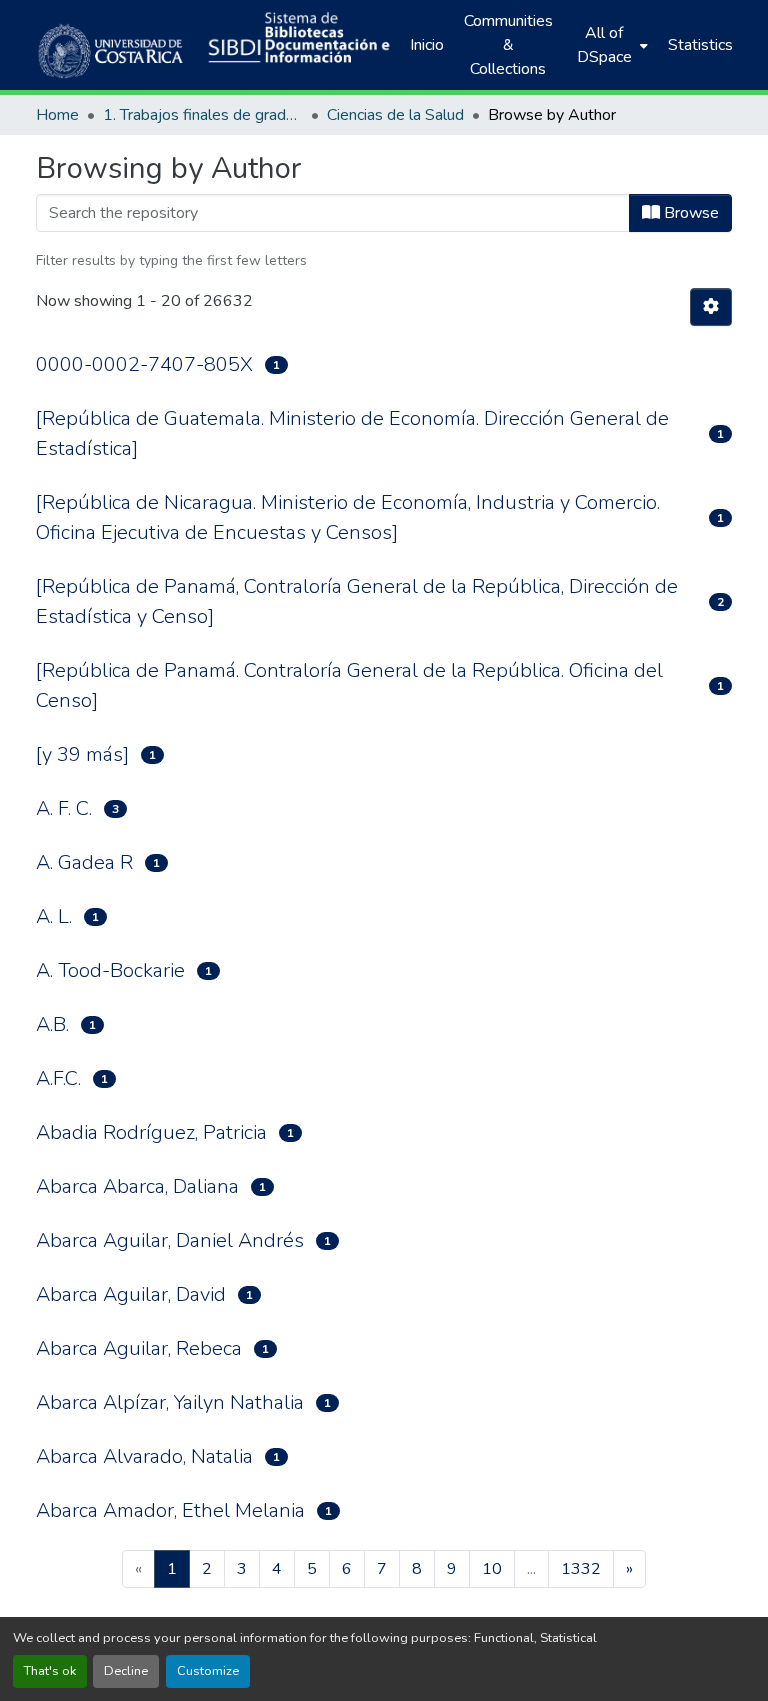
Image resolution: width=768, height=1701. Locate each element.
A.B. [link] (52, 1024)
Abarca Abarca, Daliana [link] (137, 1186)
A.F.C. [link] (58, 1078)
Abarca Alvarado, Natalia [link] (144, 1456)
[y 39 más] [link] (82, 754)
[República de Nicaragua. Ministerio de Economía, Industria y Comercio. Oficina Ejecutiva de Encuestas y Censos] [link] (348, 517)
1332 (581, 1569)
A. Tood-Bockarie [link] (110, 970)
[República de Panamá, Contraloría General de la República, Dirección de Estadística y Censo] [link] (357, 601)
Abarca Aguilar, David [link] (131, 1294)
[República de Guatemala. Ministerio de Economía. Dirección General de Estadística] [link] (352, 433)
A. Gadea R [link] (84, 862)
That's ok (50, 1671)
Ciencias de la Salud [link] (395, 115)
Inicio (427, 45)
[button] (112, 45)
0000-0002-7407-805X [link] (144, 364)
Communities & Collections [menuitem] (508, 45)
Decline (126, 1671)
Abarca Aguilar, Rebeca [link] (139, 1348)
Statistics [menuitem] (700, 45)
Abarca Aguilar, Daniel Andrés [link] (170, 1240)
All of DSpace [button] (604, 45)
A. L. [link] (54, 916)
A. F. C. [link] (64, 808)
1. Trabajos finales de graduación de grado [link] (203, 115)
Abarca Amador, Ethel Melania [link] (170, 1510)
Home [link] (57, 115)
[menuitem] (610, 45)
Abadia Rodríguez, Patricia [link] (151, 1132)
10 (492, 1569)
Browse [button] (689, 213)
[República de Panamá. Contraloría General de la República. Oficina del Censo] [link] (349, 685)
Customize (208, 1671)
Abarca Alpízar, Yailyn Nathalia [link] (170, 1402)
